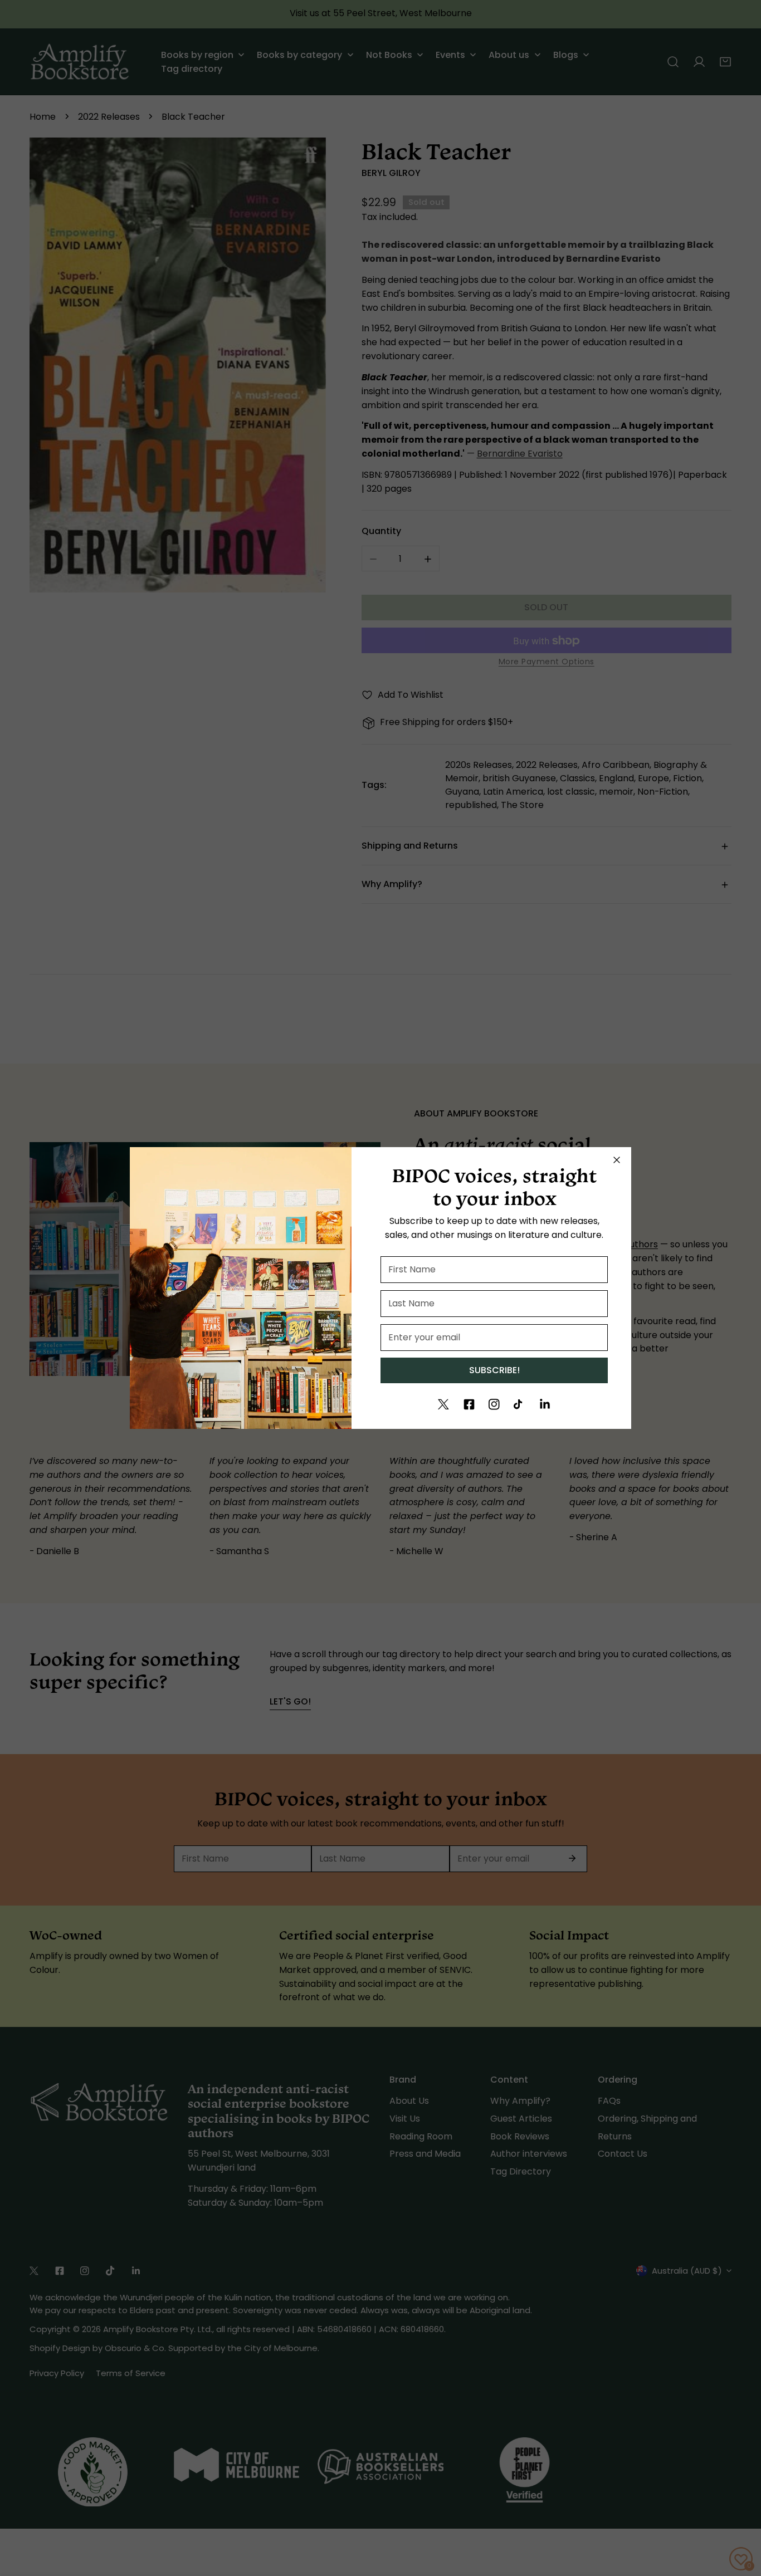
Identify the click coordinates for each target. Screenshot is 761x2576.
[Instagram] (494, 1404)
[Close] (617, 1160)
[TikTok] (519, 1404)
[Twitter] (443, 1404)
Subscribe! (494, 1370)
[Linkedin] (545, 1404)
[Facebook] (469, 1404)
